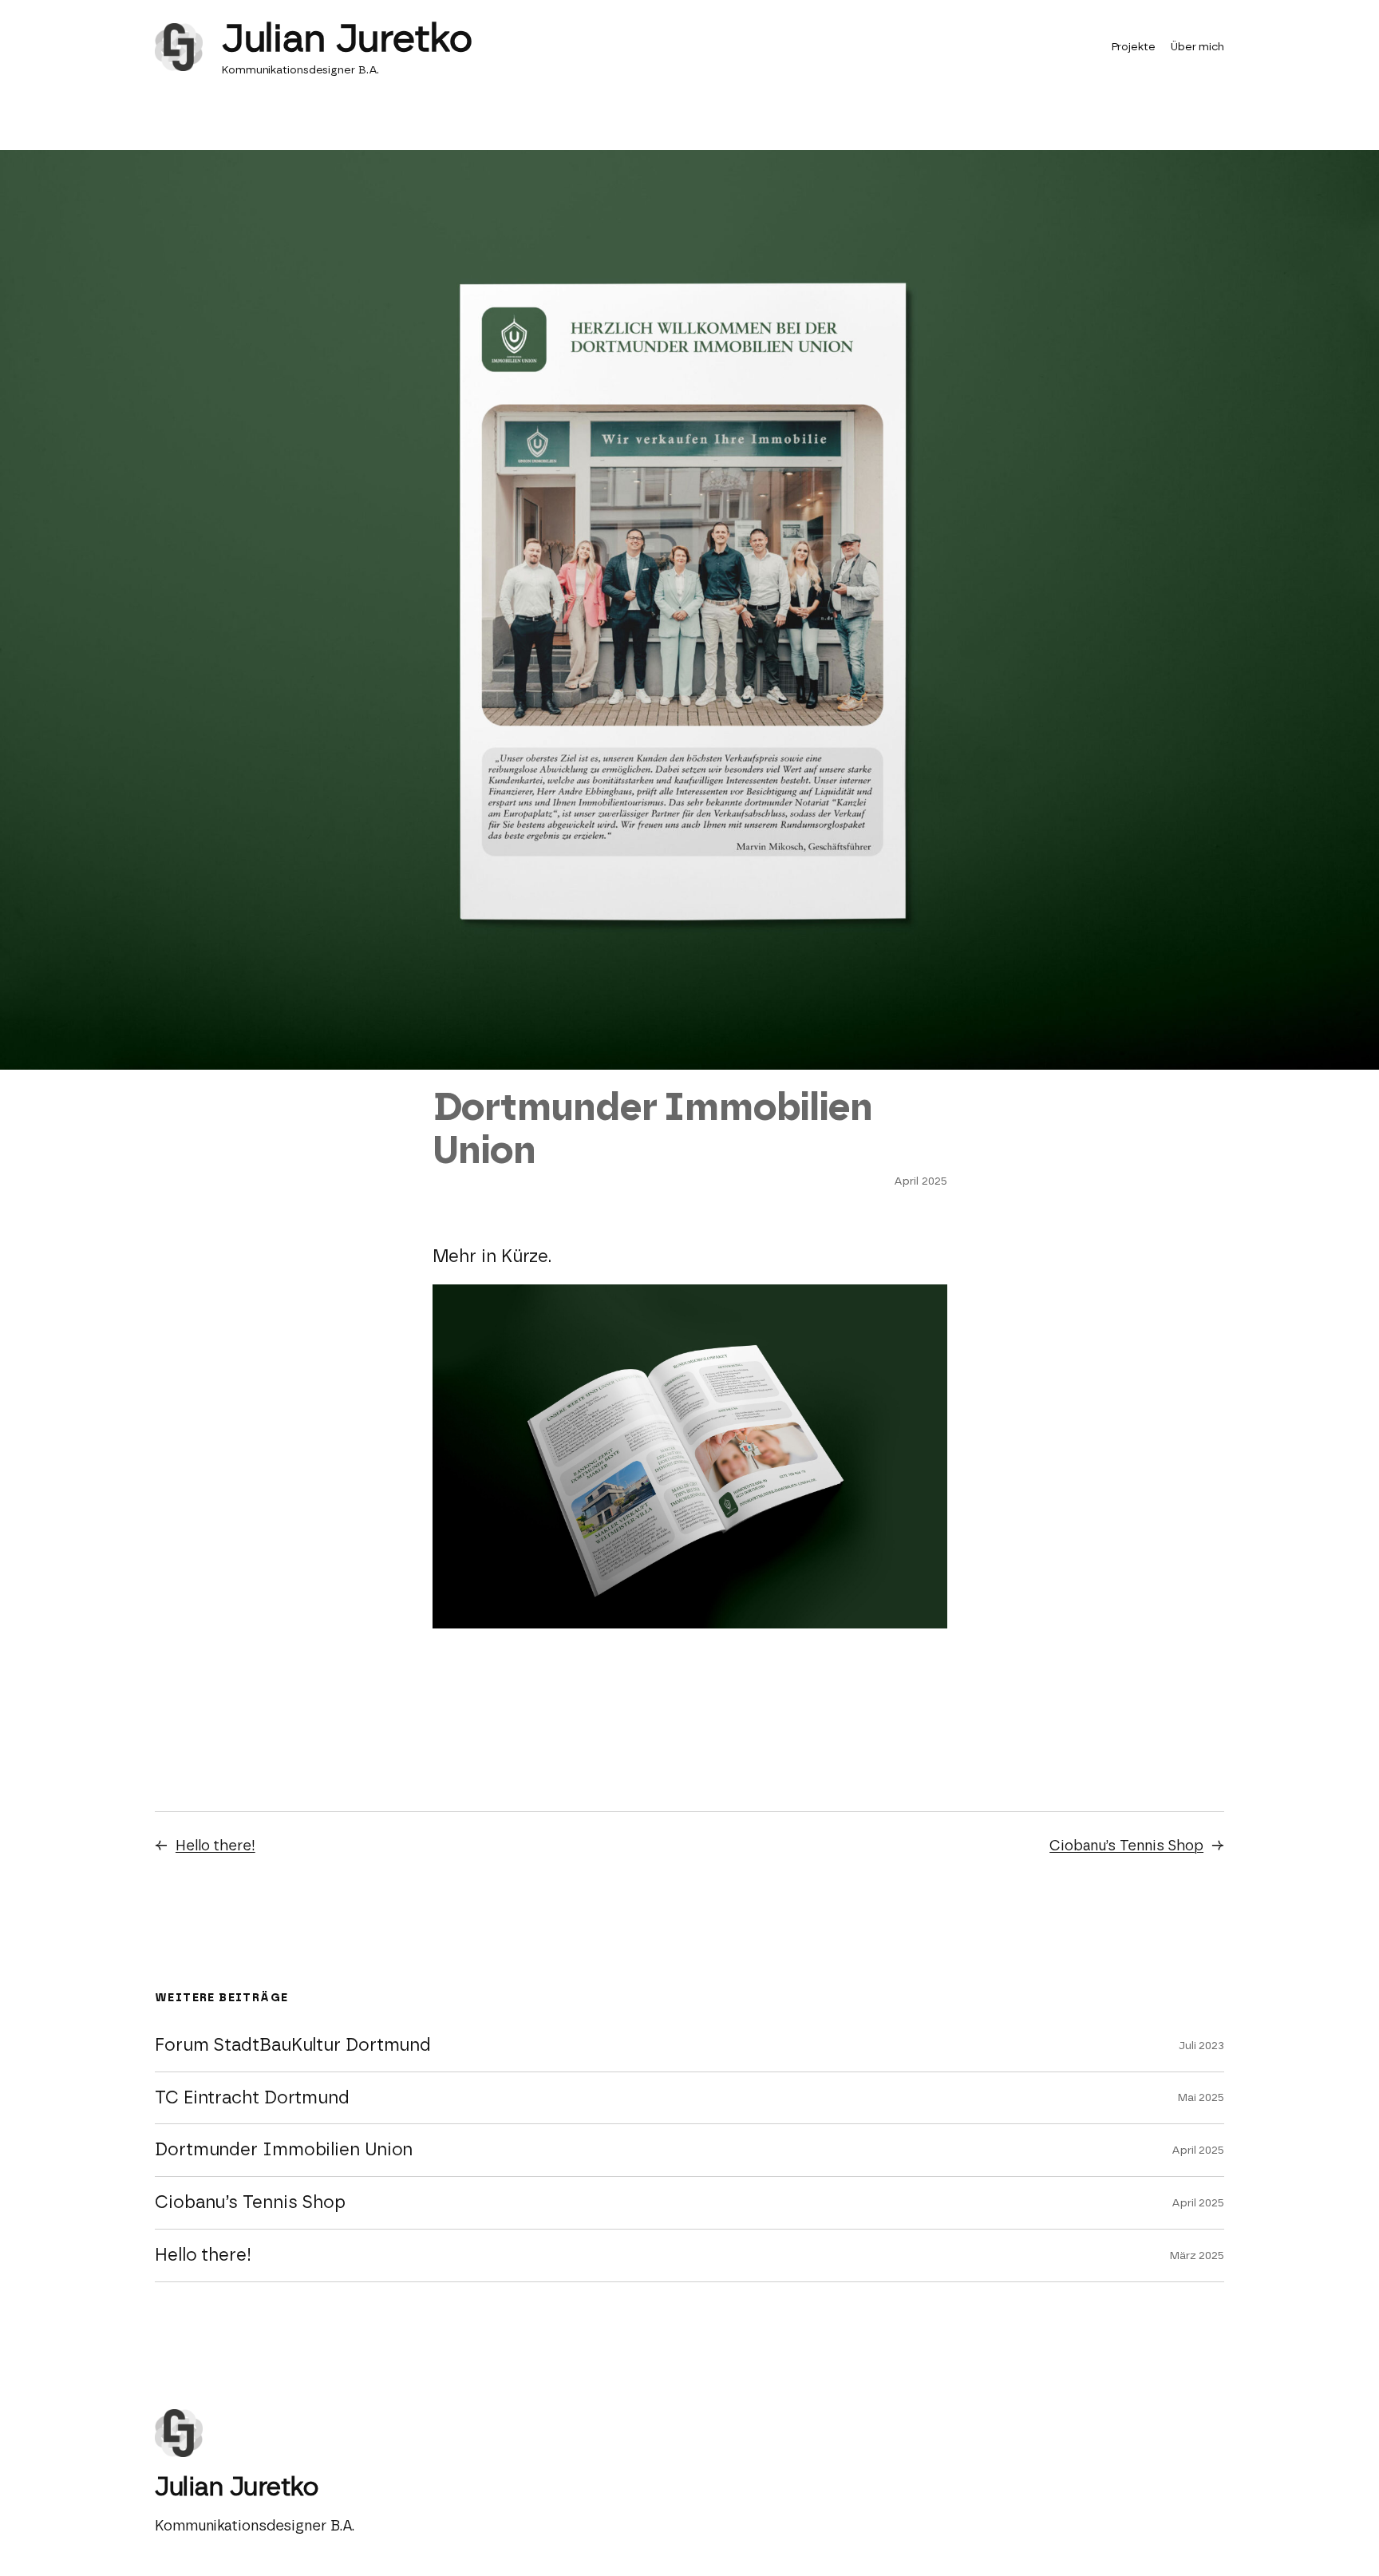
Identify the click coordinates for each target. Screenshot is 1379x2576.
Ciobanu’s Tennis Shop (1126, 1846)
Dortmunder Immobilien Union (284, 2150)
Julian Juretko (347, 38)
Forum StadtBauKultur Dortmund (293, 2046)
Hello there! (215, 1846)
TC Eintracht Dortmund (252, 2098)
